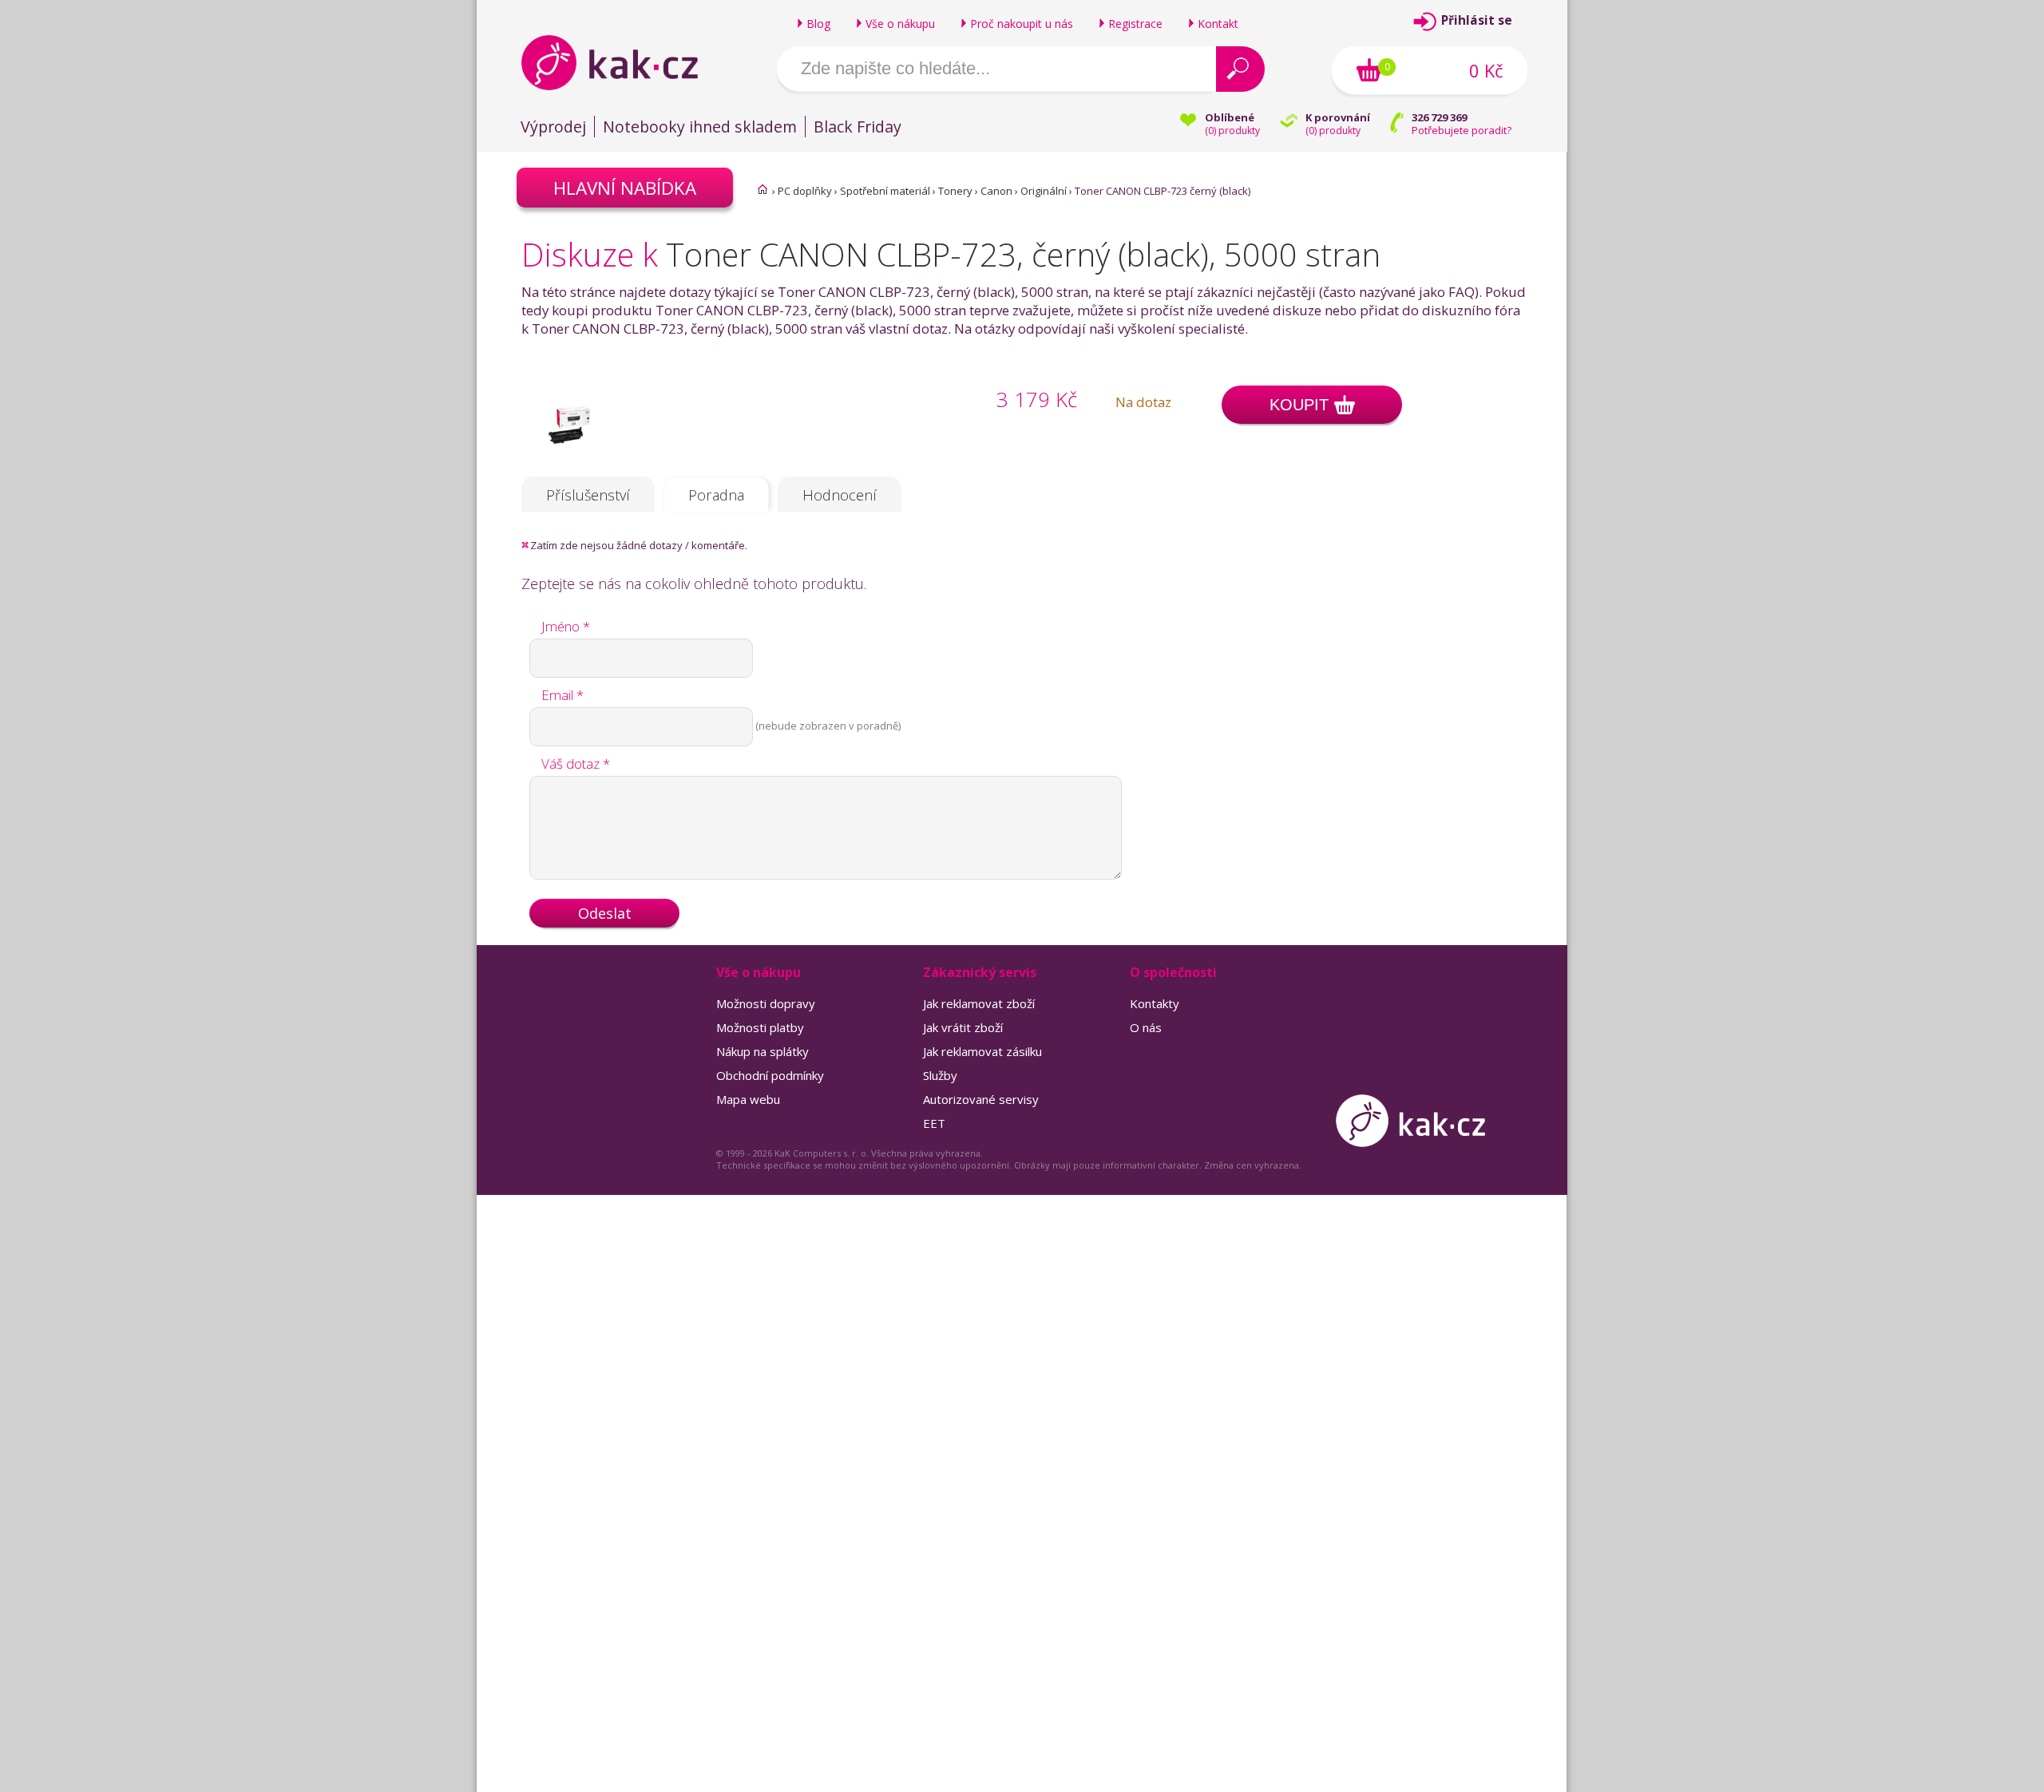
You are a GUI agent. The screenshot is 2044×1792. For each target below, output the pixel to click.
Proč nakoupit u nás (1022, 24)
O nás (1146, 1027)
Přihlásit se (1477, 20)
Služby (940, 1075)
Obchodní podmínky (770, 1075)
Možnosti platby (760, 1027)
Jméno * (566, 626)
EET (934, 1123)
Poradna (716, 495)
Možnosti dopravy (766, 1003)
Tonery (955, 191)
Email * (562, 695)
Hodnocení (840, 495)
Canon (996, 191)
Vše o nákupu (900, 24)
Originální (1044, 191)
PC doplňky (805, 191)
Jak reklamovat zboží (979, 1003)
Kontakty (1155, 1003)
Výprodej (553, 127)
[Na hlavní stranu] (623, 62)
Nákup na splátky (763, 1051)
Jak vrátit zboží (963, 1027)
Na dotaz (1143, 402)
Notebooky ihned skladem (700, 127)
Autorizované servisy (981, 1099)
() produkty (1232, 131)
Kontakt (1218, 24)
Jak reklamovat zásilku (982, 1051)
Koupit (1299, 405)
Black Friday (858, 127)
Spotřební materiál (885, 191)
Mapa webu (748, 1099)
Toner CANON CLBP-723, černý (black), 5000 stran (1023, 254)
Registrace (1135, 24)
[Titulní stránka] (763, 189)
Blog (818, 24)
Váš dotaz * (576, 763)
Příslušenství (588, 495)
